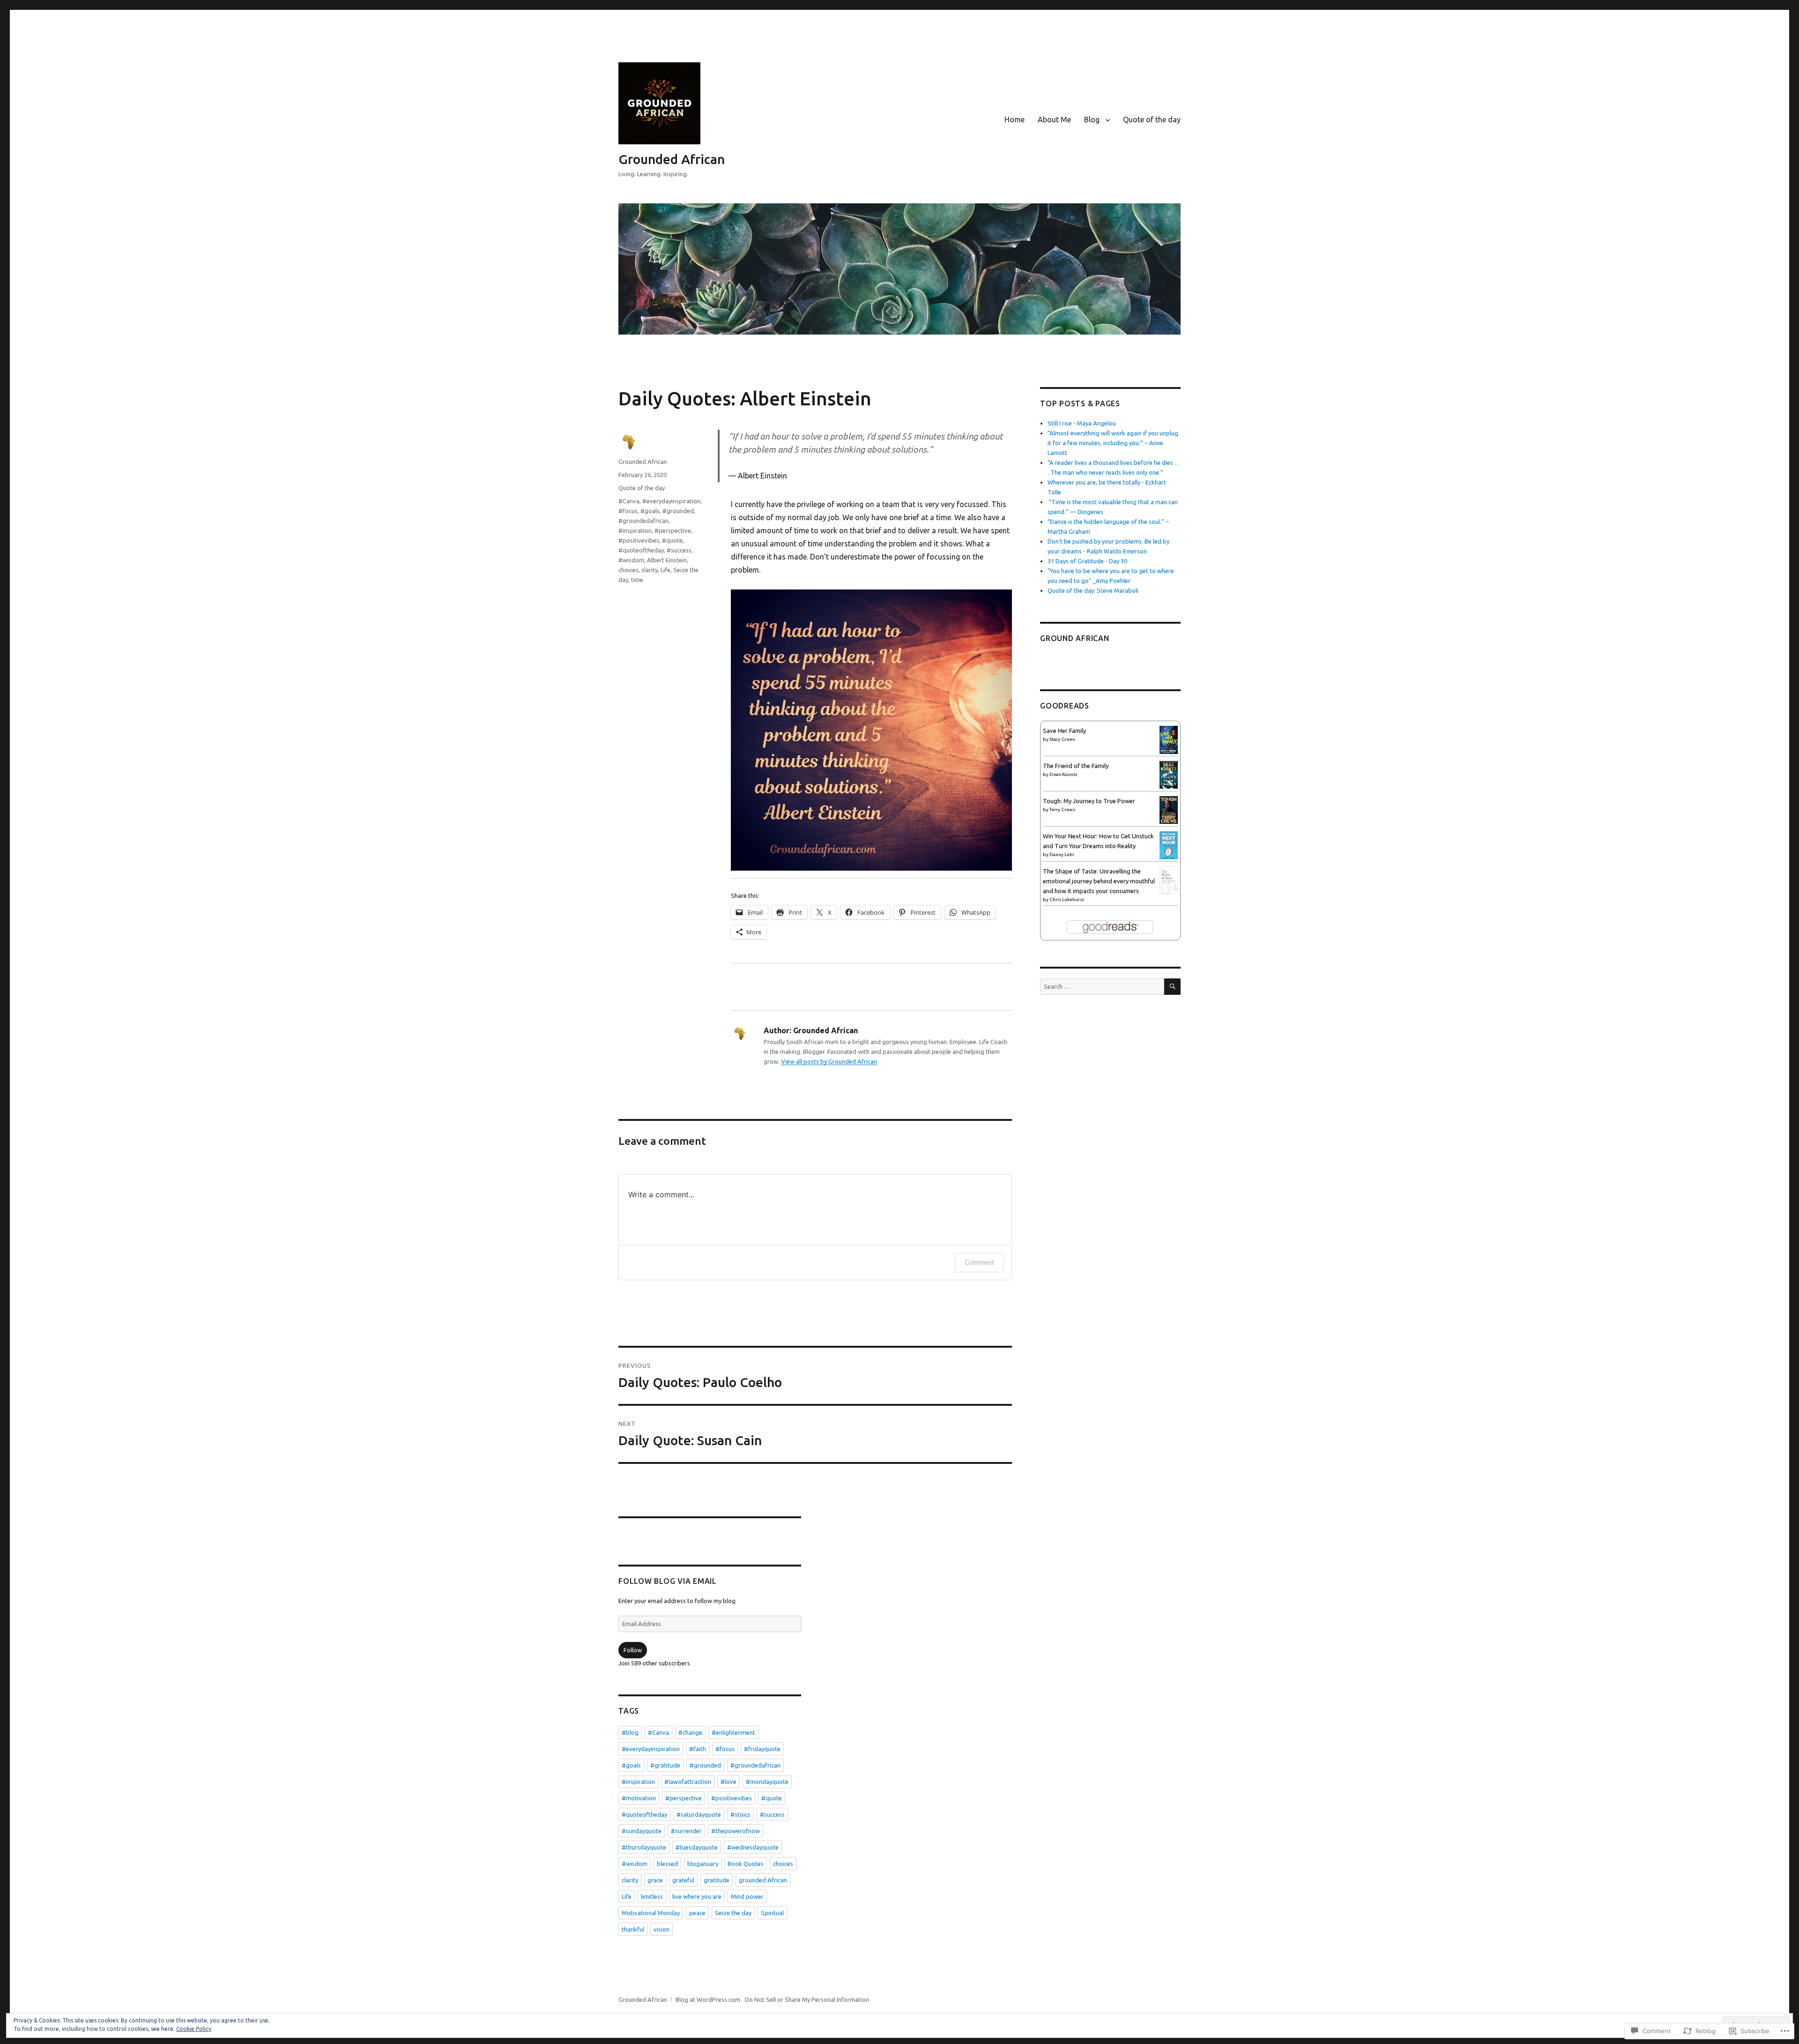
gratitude (717, 1880)
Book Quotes (746, 1864)
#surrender (686, 1831)
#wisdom (631, 560)
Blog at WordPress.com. (709, 1999)
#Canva (629, 501)
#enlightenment (733, 1732)
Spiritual (772, 1913)
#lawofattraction (688, 1782)
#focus (628, 511)
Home (1015, 119)
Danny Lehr (1062, 854)
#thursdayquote (644, 1847)
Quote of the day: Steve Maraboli (1093, 590)
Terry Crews (1062, 809)
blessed (667, 1864)
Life (665, 570)
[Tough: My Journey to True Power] (1169, 809)
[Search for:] (1102, 986)
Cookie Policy (194, 2029)
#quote (672, 540)
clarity (650, 570)
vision (662, 1929)
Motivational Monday (651, 1913)
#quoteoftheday (641, 550)
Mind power (747, 1896)
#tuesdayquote (697, 1847)
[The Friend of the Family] (1169, 774)
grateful (683, 1880)
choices (628, 570)
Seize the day (733, 1913)
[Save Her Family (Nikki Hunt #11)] (1169, 739)
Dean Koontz (1063, 774)
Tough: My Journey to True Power (1089, 801)
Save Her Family (1064, 731)
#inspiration (635, 530)
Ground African (1075, 638)
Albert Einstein (667, 560)
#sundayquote (642, 1831)
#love (729, 1782)
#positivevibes (639, 540)
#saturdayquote (699, 1814)
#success (679, 550)
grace (655, 1880)
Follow (633, 1650)
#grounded (678, 511)
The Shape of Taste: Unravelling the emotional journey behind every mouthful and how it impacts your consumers (1099, 881)
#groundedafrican (643, 521)
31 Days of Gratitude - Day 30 (1087, 561)
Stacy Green (1062, 739)
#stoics (740, 1814)
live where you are (697, 1896)
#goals (650, 511)
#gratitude (665, 1765)
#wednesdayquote (753, 1847)
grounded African (763, 1880)
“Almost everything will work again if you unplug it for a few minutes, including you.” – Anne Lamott (1113, 443)
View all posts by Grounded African (829, 1061)
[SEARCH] (1172, 987)
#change (690, 1732)
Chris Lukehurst (1067, 899)
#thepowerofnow (736, 1831)
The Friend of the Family (1076, 766)
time (637, 580)
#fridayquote (762, 1749)
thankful (633, 1929)
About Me (1054, 119)
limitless (652, 1896)
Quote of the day (1152, 119)
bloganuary (703, 1864)
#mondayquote (767, 1782)
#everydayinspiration (671, 501)
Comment (979, 1262)
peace (697, 1913)
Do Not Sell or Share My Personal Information (807, 1999)
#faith (698, 1749)
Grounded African (672, 159)
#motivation (639, 1798)
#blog (630, 1732)
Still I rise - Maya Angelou (1082, 423)
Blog (1092, 119)
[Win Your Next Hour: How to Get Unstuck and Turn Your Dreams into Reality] (1169, 845)
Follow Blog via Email (668, 1581)
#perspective (673, 530)
